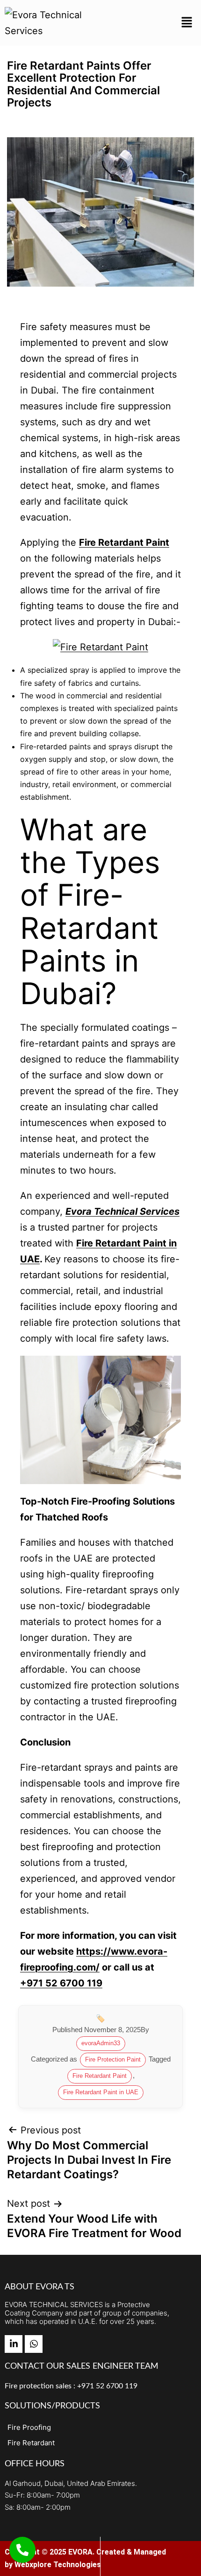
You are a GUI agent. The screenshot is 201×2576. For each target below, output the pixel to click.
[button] (187, 23)
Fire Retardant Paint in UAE (101, 2092)
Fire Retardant (31, 2443)
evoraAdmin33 (101, 2043)
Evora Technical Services (122, 1211)
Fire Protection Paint (113, 2059)
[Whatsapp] (34, 2344)
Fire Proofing (29, 2427)
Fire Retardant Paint (124, 542)
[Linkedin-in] (14, 2344)
